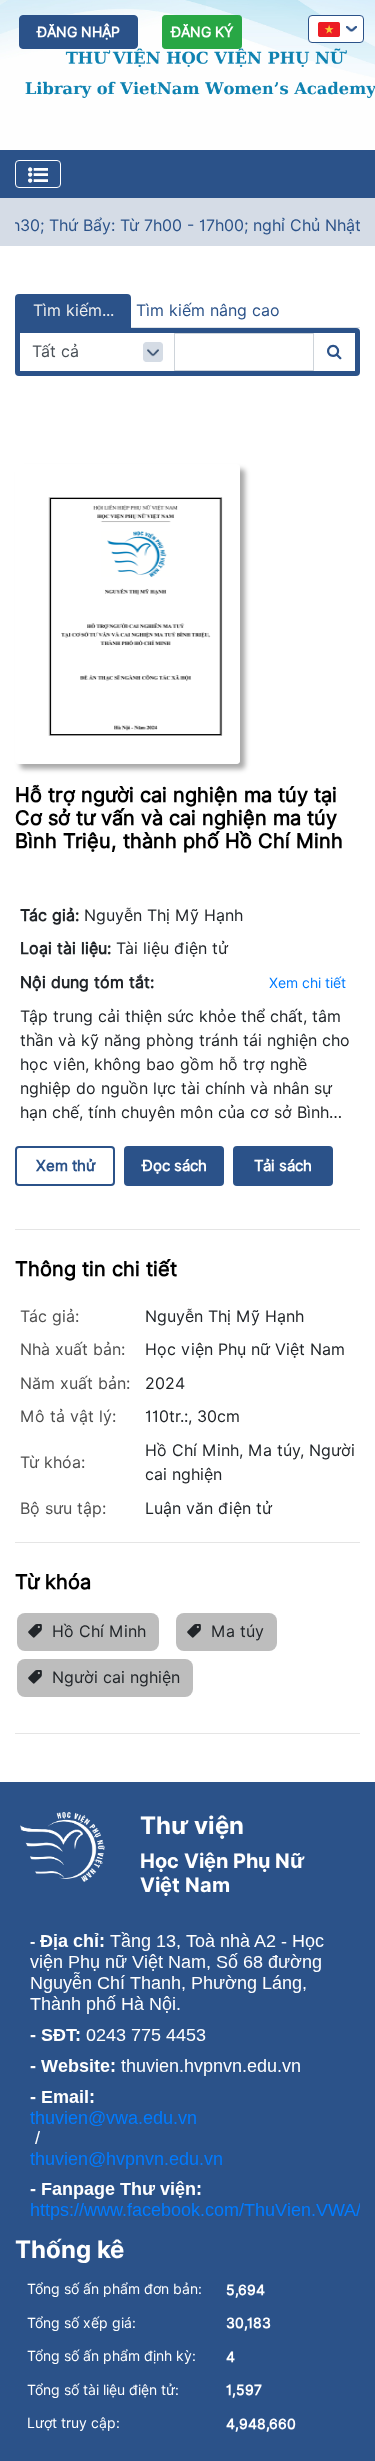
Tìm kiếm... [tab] (73, 310)
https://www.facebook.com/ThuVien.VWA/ (195, 2210)
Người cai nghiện (116, 1677)
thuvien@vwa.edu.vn (113, 2118)
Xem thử (65, 1166)
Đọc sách (174, 1166)
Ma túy (237, 1631)
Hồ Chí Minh (99, 1631)
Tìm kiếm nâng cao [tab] (208, 310)
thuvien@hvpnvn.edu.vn (126, 2159)
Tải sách (283, 1166)
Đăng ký (202, 32)
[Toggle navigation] (38, 174)
